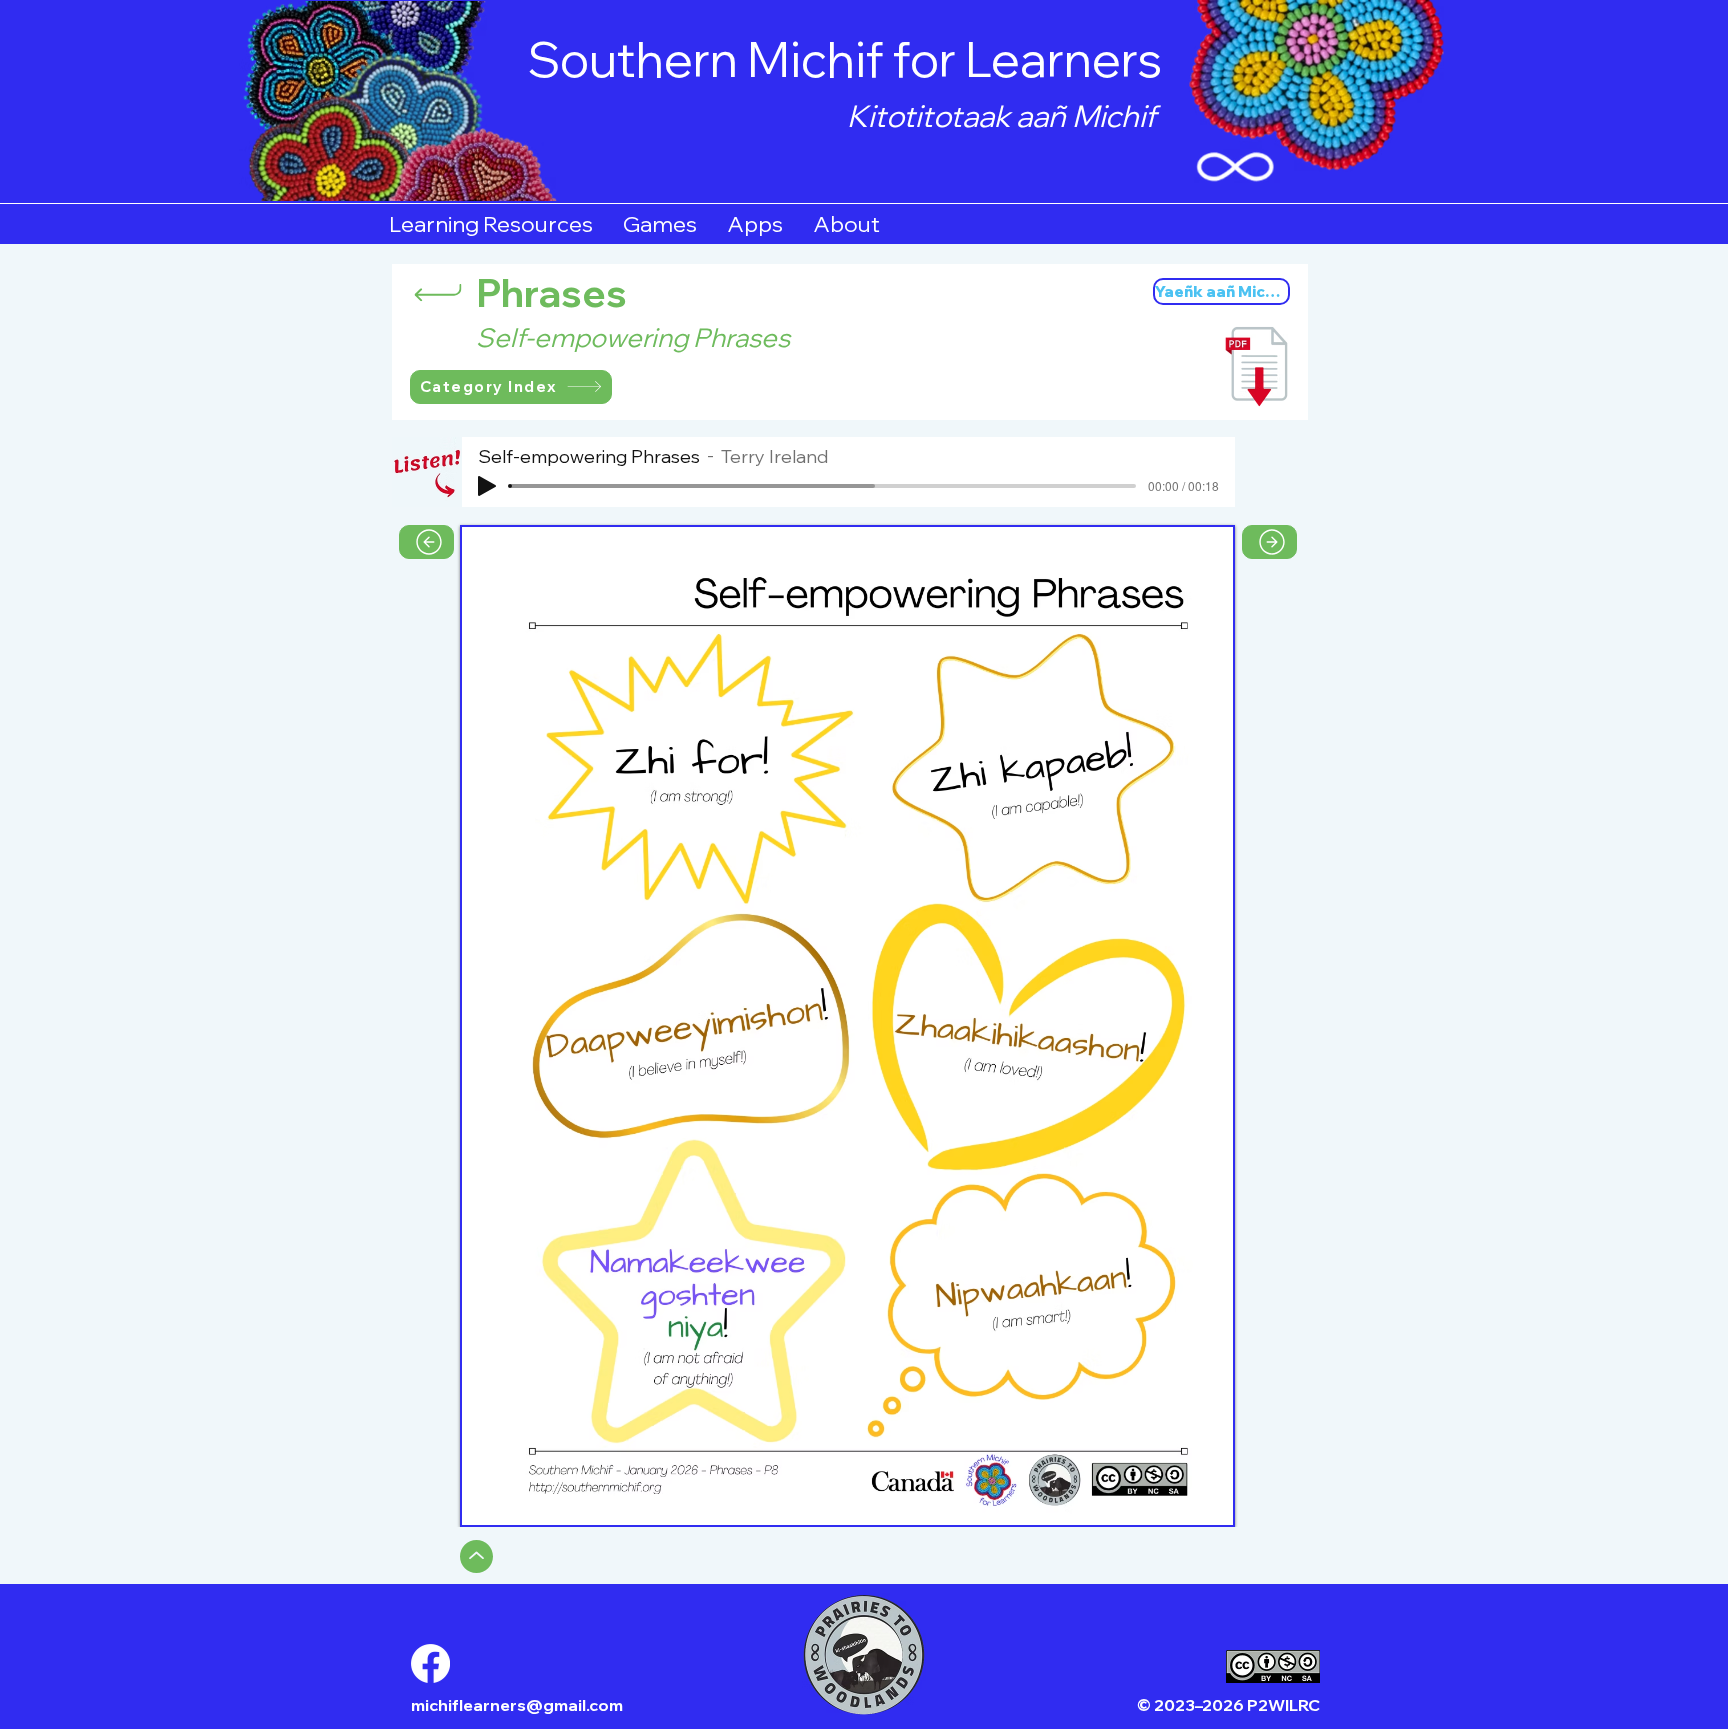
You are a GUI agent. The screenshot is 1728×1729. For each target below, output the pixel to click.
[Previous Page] (426, 542)
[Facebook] (430, 1663)
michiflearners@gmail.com (517, 1705)
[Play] (487, 486)
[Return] (438, 292)
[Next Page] (1269, 542)
